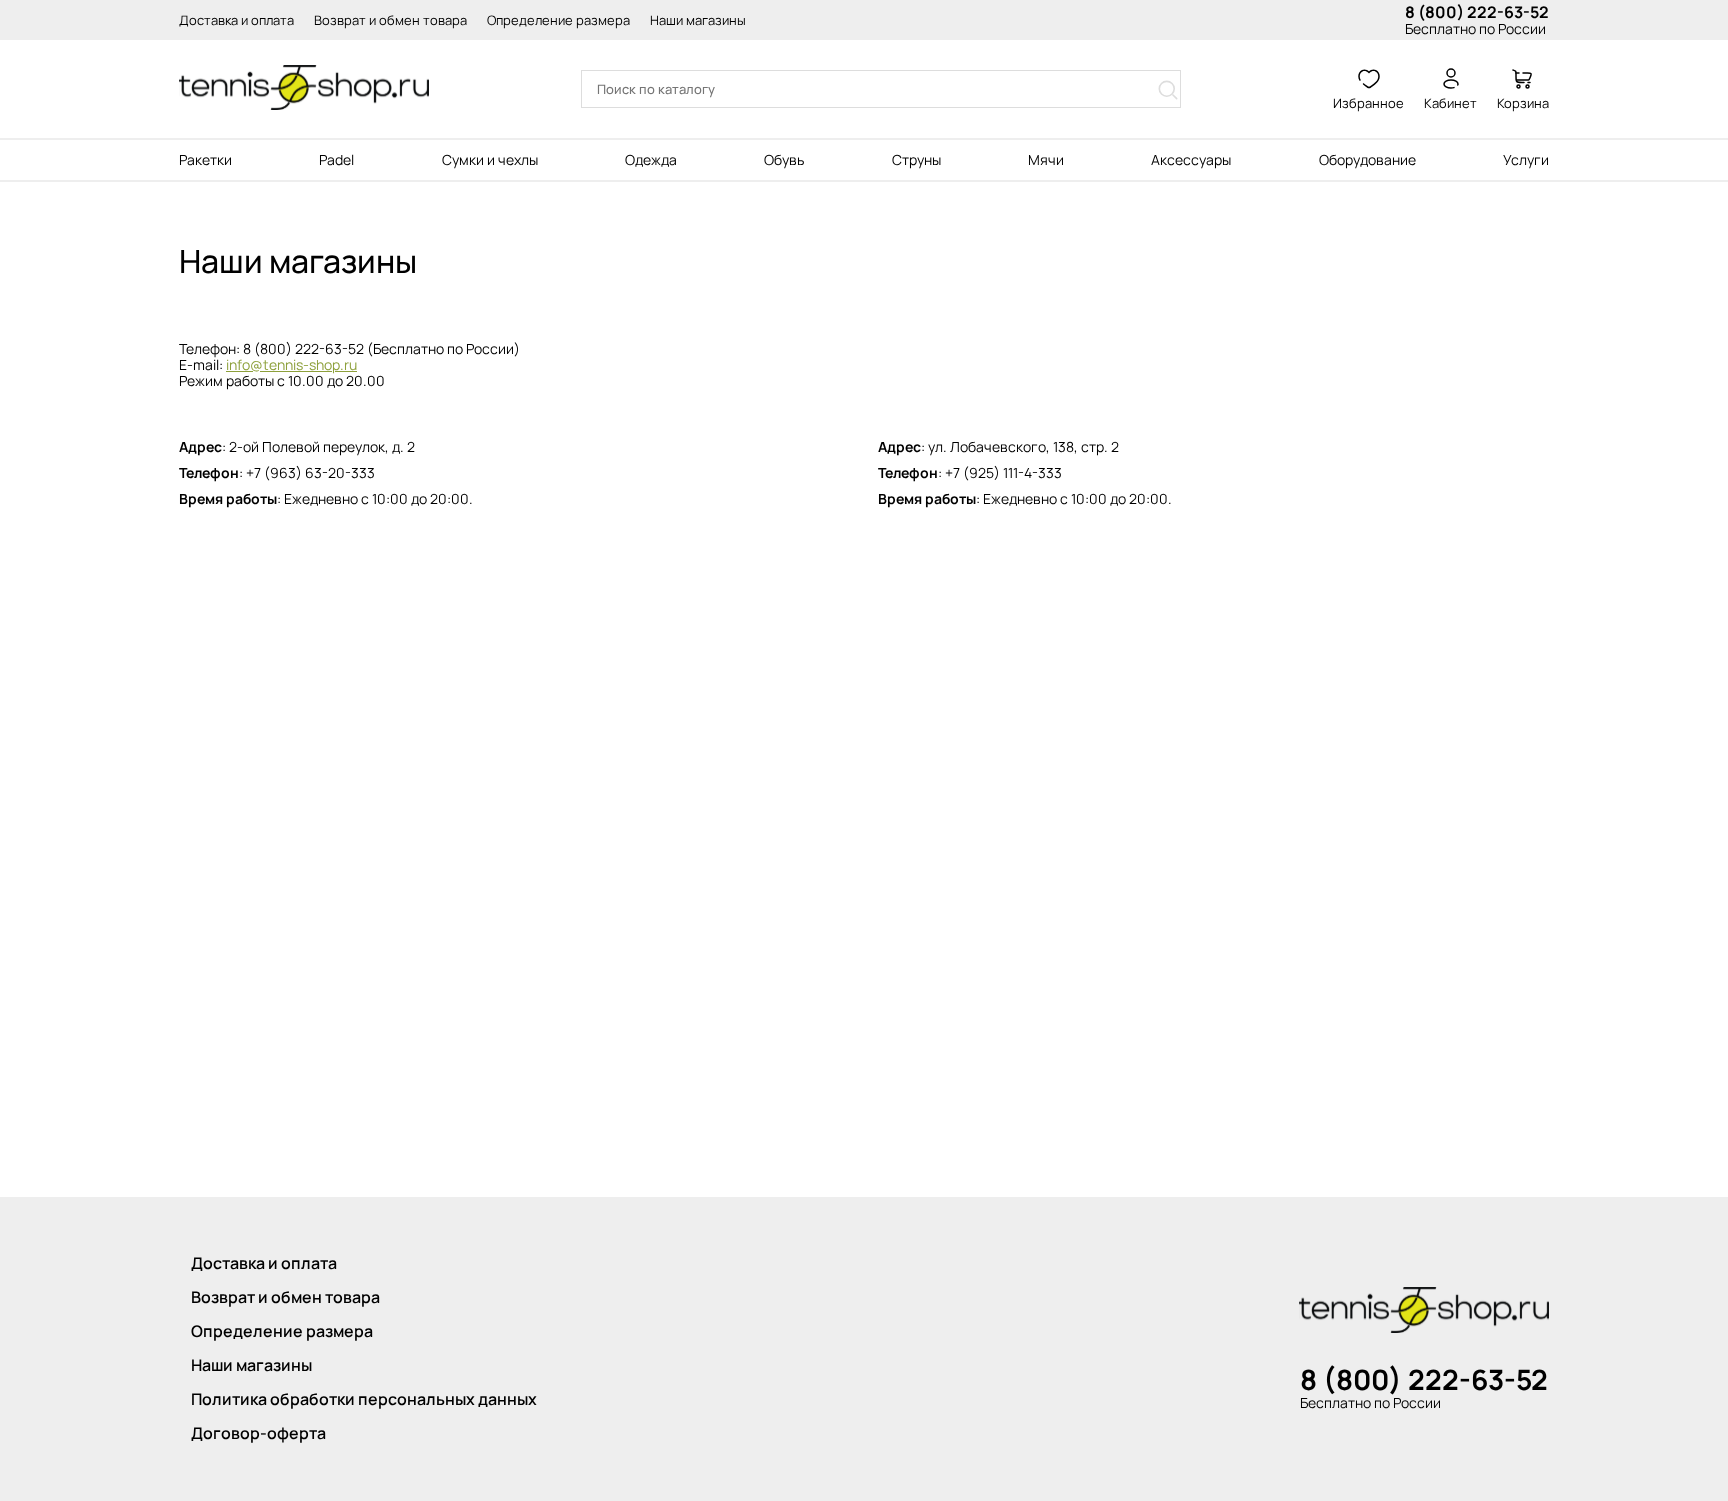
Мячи (1046, 159)
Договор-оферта (258, 1433)
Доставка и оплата (236, 20)
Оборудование (1367, 159)
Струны (916, 159)
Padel (336, 159)
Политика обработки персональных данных (364, 1399)
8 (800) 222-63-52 (1477, 12)
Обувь (784, 159)
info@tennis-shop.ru (291, 364)
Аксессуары (1191, 159)
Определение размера (558, 20)
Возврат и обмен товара (390, 20)
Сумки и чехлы (490, 159)
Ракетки (205, 159)
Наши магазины (698, 20)
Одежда (651, 159)
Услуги (1526, 159)
